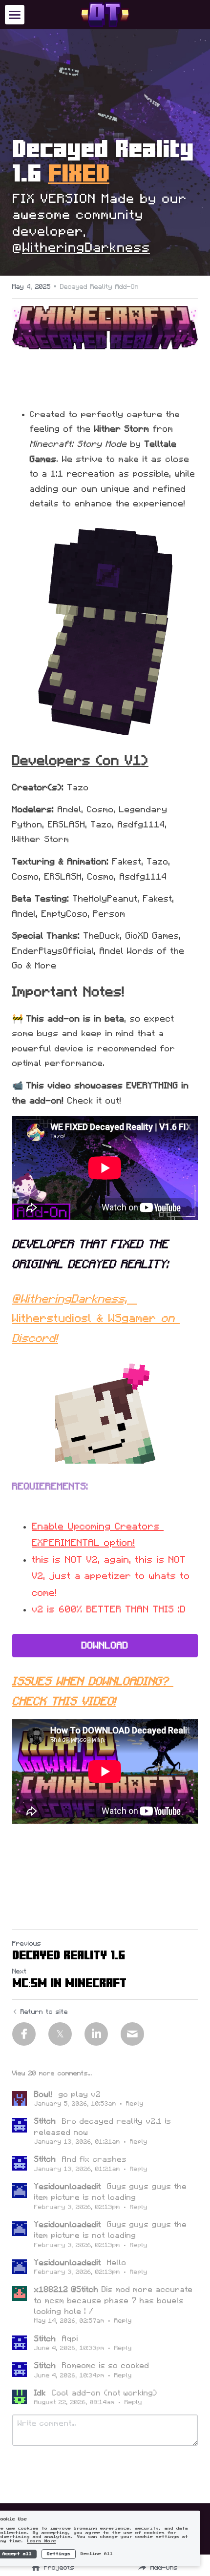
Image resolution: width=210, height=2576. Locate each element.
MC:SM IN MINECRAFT (69, 1983)
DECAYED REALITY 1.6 (69, 1955)
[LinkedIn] (96, 2034)
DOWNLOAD (105, 1646)
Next (20, 1972)
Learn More (42, 2541)
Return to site (44, 2012)
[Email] (132, 2034)
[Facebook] (24, 2034)
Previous (27, 1944)
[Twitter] (60, 2034)
